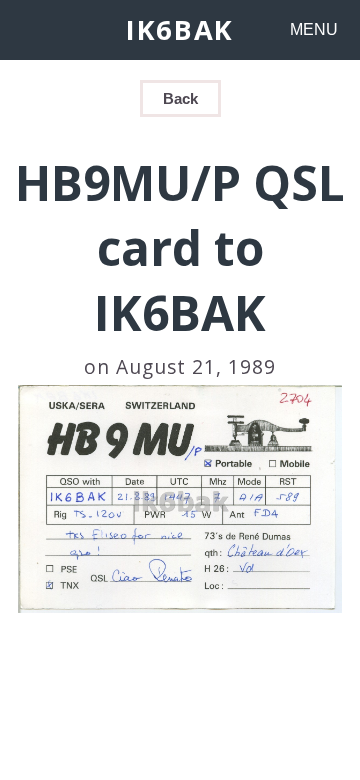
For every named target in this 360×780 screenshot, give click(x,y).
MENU (314, 29)
